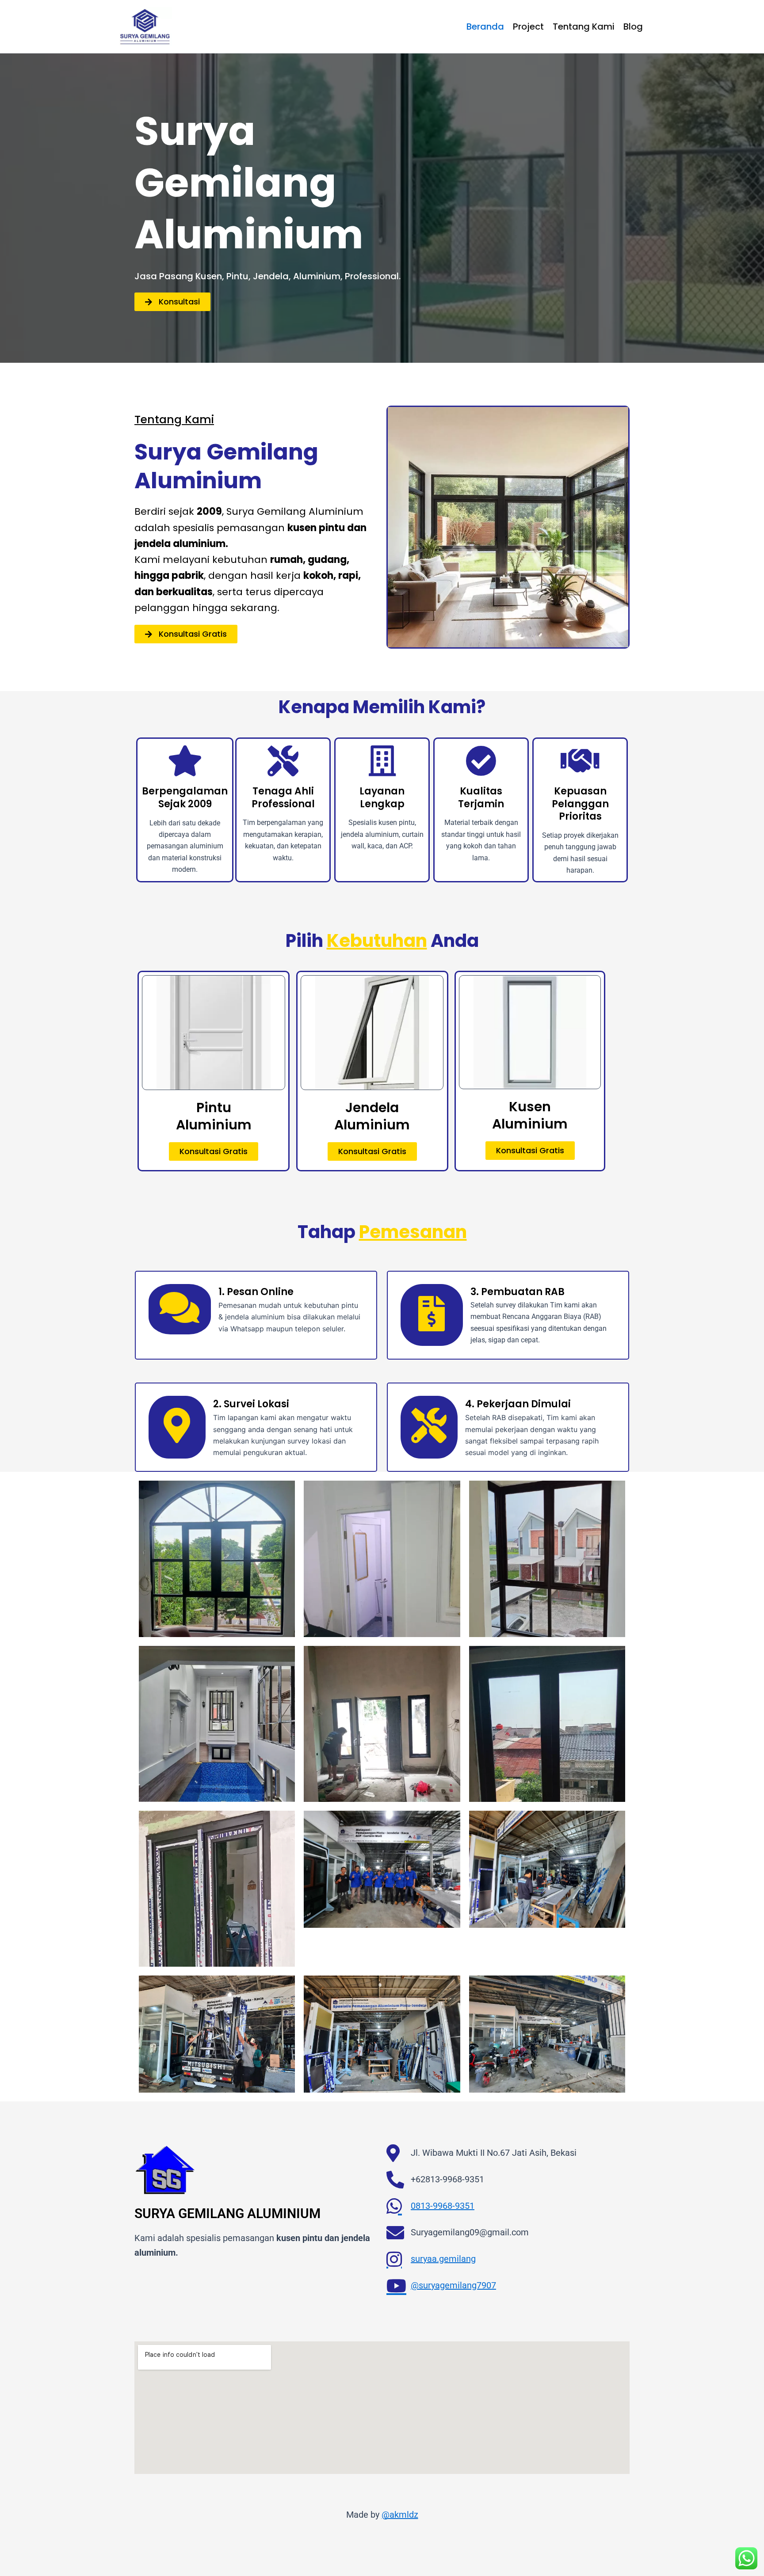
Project (528, 27)
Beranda (485, 27)
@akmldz (400, 2515)
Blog (633, 27)
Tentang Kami (584, 27)
